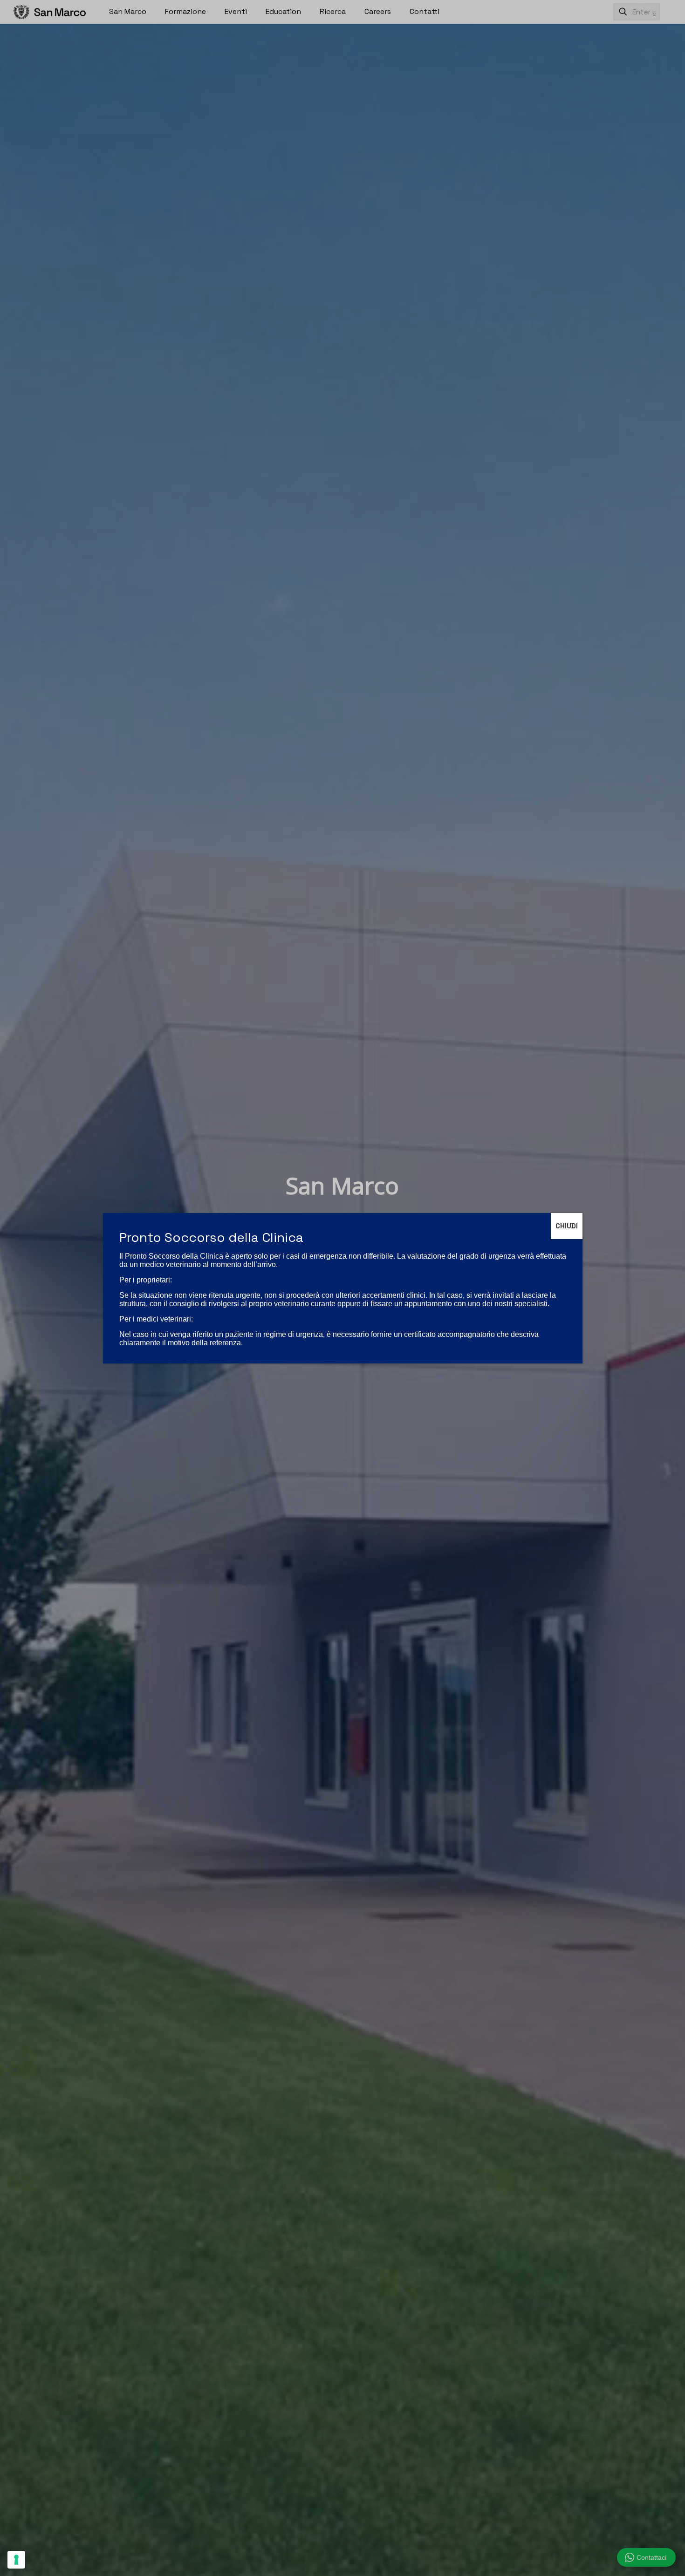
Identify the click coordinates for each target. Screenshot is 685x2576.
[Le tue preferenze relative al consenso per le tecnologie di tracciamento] (16, 2560)
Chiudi (567, 1226)
